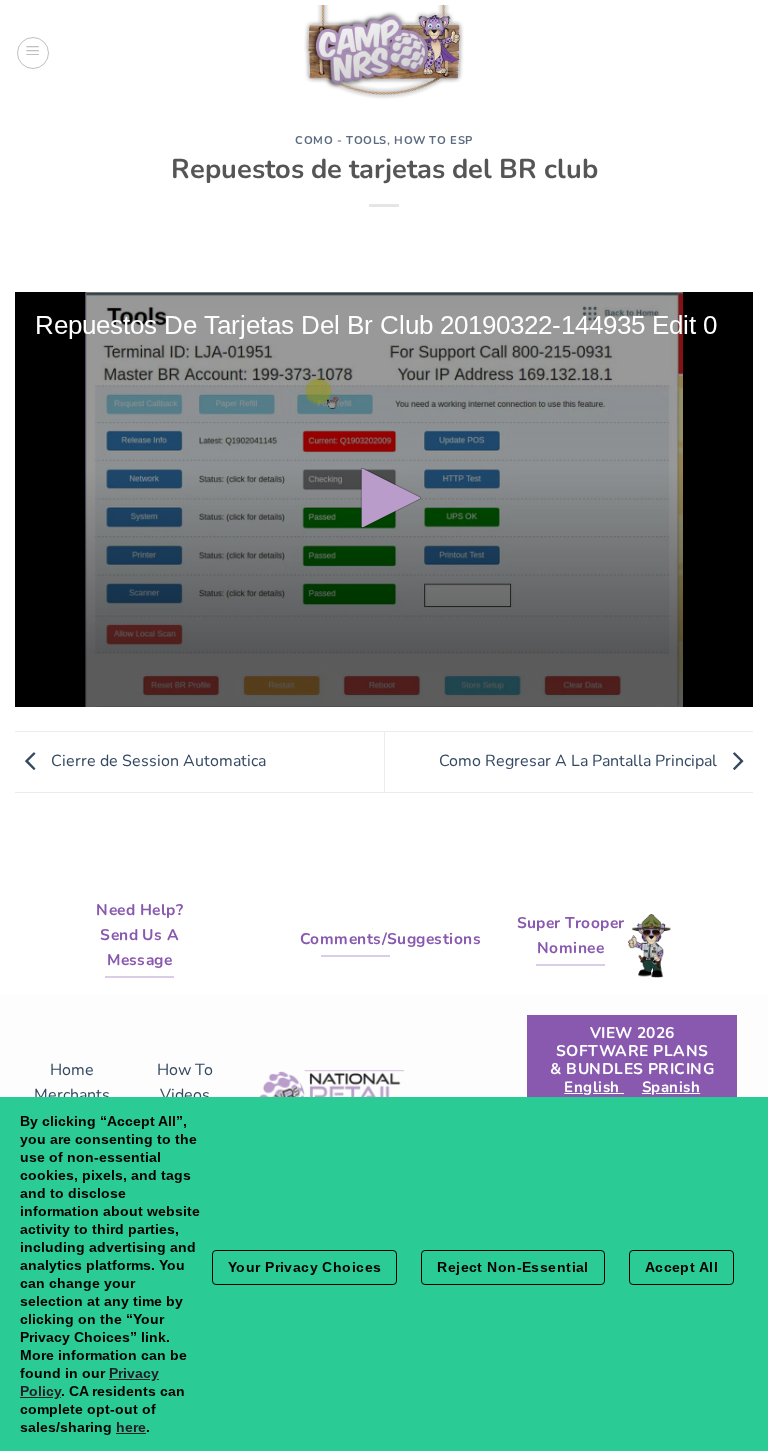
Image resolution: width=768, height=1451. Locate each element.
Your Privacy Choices (304, 1267)
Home (72, 1070)
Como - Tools (341, 140)
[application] (384, 499)
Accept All (681, 1267)
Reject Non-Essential (512, 1267)
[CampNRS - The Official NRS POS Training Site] (384, 55)
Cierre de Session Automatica (156, 761)
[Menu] (33, 53)
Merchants (72, 1095)
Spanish (671, 1087)
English (594, 1087)
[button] (384, 498)
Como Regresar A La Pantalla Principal (580, 761)
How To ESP (433, 140)
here (131, 1427)
